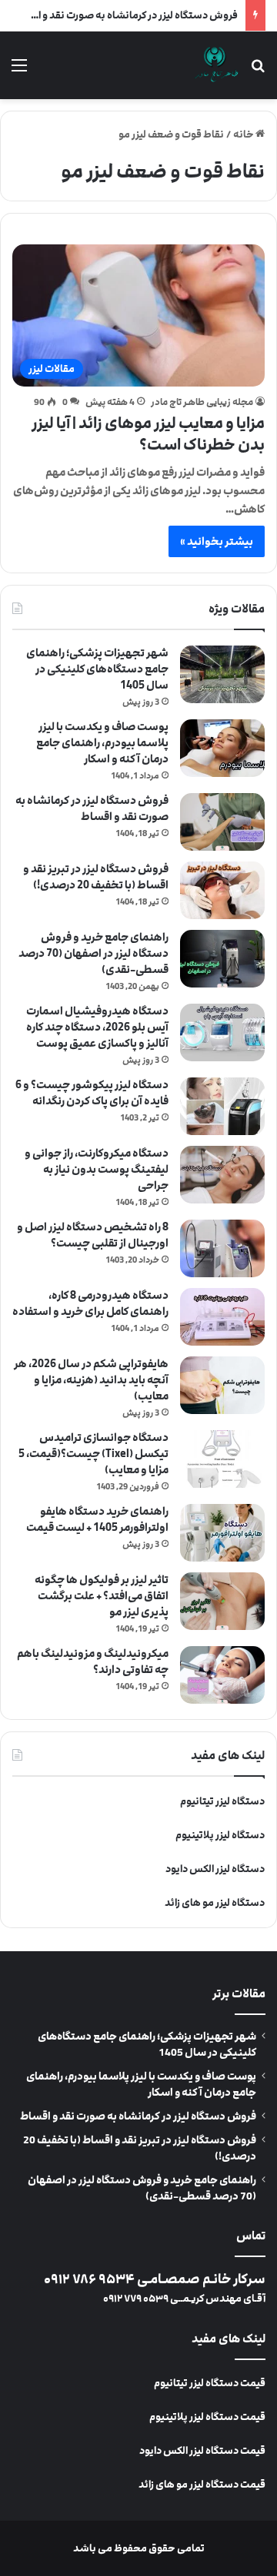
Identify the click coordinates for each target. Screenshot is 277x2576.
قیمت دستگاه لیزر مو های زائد (202, 2485)
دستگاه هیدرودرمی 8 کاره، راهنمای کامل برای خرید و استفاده (90, 1303)
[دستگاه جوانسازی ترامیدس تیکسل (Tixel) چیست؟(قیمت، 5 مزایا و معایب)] (222, 1459)
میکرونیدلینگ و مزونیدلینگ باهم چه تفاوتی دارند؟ (93, 1661)
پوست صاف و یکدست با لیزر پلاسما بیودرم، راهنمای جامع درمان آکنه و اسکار (102, 743)
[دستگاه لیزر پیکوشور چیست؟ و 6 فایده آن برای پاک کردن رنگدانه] (222, 1106)
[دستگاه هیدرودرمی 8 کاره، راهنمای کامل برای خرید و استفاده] (222, 1317)
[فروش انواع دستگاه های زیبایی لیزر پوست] (215, 65)
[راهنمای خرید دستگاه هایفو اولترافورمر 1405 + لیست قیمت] (222, 1533)
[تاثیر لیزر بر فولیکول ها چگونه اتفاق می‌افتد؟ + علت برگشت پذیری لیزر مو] (222, 1601)
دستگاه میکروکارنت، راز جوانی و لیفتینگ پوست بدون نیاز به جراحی (97, 1169)
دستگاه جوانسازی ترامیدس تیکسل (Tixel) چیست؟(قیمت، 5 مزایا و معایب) (93, 1454)
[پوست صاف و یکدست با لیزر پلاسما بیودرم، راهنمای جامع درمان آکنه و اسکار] (222, 748)
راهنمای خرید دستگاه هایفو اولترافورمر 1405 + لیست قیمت (97, 1519)
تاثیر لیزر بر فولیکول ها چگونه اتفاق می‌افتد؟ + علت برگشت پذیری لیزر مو (102, 1596)
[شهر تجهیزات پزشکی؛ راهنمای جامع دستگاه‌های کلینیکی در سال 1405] (222, 674)
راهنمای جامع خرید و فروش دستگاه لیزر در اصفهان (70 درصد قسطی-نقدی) (93, 953)
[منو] (19, 71)
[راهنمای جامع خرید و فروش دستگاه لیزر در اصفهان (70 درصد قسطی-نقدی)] (222, 959)
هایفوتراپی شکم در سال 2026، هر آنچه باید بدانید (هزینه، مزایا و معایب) (91, 1380)
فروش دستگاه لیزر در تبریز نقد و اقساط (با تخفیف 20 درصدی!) (96, 877)
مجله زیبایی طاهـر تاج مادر (202, 402)
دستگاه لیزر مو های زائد (215, 1903)
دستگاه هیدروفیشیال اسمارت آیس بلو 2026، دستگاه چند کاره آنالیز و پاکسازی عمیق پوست (97, 1027)
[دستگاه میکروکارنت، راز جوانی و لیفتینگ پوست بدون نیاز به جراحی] (222, 1175)
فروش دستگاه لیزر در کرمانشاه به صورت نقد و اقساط (125, 15)
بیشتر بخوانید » (217, 541)
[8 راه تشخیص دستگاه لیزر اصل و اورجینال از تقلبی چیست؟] (222, 1248)
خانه (244, 134)
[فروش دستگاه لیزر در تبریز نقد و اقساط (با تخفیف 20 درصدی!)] (222, 890)
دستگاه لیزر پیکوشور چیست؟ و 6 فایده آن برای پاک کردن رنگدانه (92, 1093)
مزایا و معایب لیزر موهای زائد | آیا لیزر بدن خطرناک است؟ (148, 434)
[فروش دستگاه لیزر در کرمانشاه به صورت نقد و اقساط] (222, 822)
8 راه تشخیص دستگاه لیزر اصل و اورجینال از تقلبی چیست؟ (93, 1235)
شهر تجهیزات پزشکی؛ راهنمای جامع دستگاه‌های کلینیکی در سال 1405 (97, 669)
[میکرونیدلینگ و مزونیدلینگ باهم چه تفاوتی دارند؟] (222, 1675)
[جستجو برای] (258, 71)
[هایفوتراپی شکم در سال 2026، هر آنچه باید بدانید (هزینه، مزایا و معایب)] (222, 1385)
